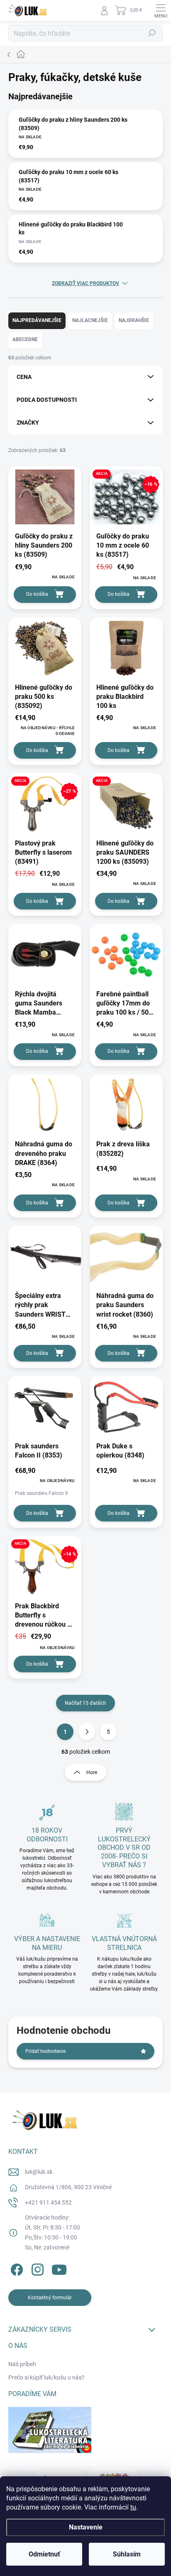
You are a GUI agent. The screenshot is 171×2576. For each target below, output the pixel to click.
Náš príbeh (22, 2364)
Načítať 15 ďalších (85, 1703)
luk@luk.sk (39, 2172)
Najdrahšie (134, 320)
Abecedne (25, 339)
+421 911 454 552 (48, 2202)
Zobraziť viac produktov (85, 283)
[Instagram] (36, 2268)
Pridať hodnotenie (45, 2051)
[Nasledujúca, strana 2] (87, 1732)
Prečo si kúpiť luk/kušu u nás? (46, 2377)
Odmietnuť (44, 2554)
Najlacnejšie (90, 320)
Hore (92, 1772)
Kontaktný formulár (50, 2298)
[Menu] (161, 10)
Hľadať (152, 33)
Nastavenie (86, 2527)
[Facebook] (16, 2268)
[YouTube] (59, 2268)
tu (133, 2507)
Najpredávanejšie (37, 320)
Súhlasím (127, 2554)
